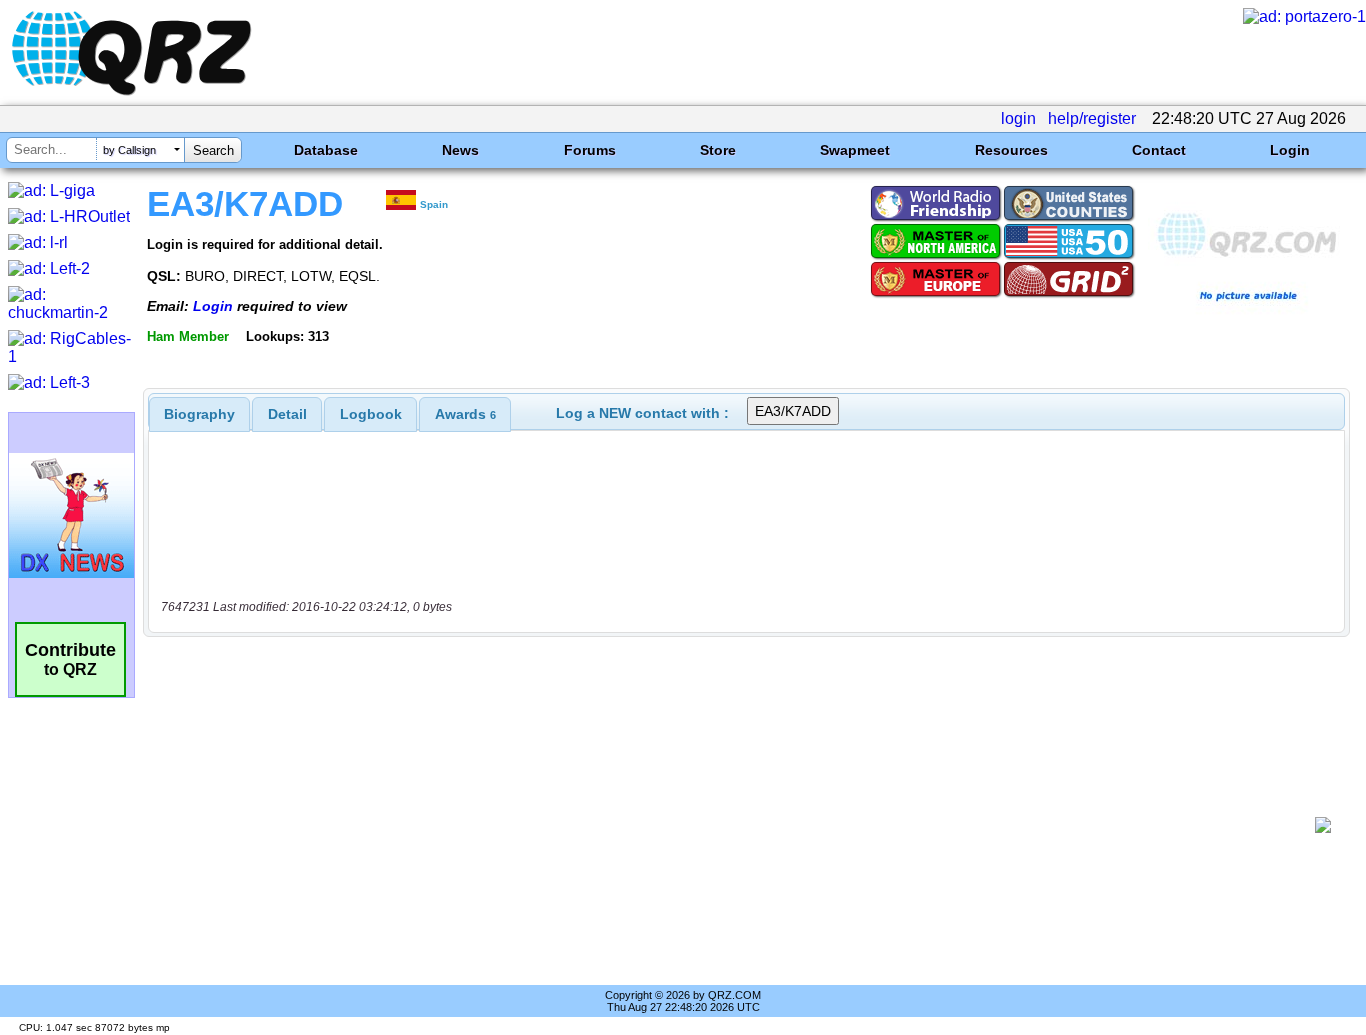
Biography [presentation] (199, 414)
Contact (1159, 150)
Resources (1011, 150)
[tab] (199, 414)
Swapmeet (855, 150)
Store (718, 150)
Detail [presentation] (287, 414)
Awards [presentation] (465, 414)
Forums (590, 150)
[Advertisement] (736, 825)
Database (326, 150)
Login (1290, 150)
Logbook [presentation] (371, 414)
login (1018, 118)
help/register (1092, 118)
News (460, 150)
